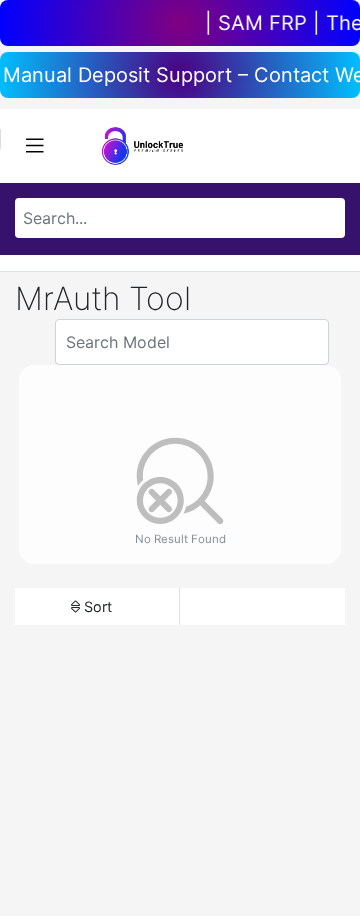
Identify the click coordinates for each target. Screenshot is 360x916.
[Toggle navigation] (35, 146)
